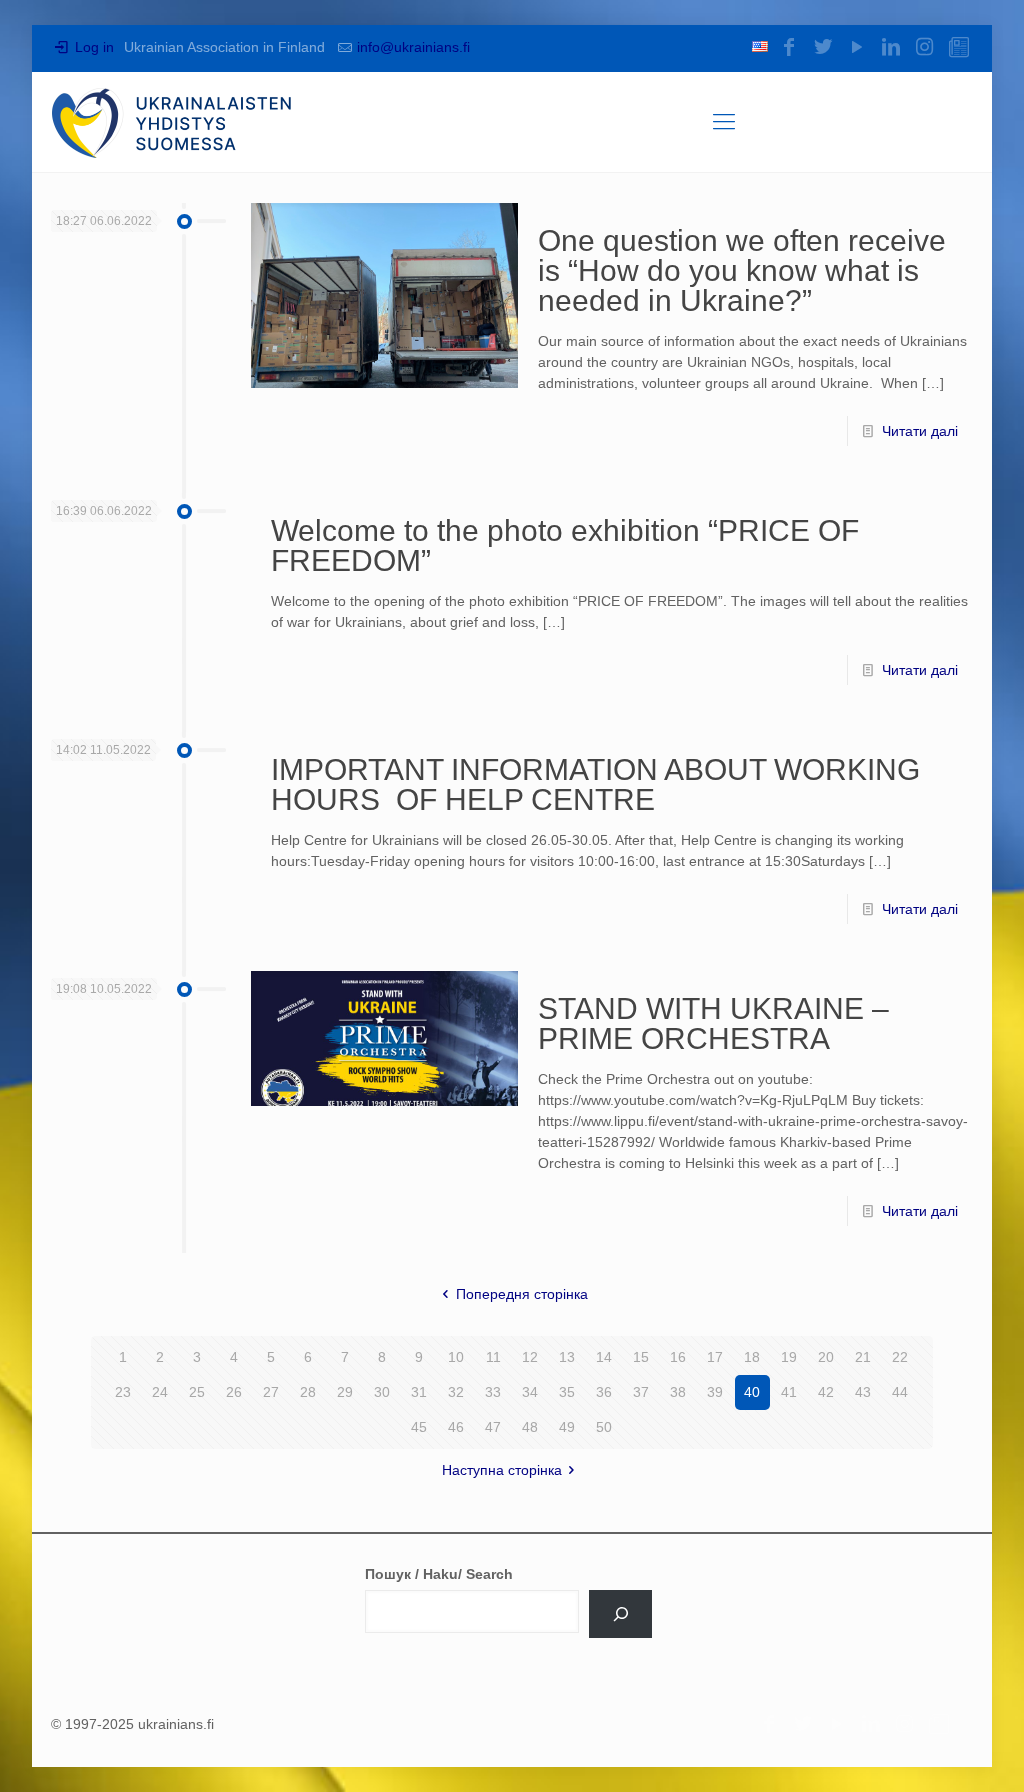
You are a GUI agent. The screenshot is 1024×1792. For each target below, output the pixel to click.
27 (271, 1392)
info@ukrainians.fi (413, 47)
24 (160, 1392)
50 (604, 1427)
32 (456, 1392)
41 (789, 1392)
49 (567, 1427)
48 (530, 1427)
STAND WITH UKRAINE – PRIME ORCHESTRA (713, 1023)
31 (419, 1392)
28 (308, 1392)
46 (456, 1427)
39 (715, 1392)
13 (567, 1357)
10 (456, 1357)
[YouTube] (857, 47)
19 (789, 1357)
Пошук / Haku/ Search (439, 1574)
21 (863, 1357)
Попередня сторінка (522, 1294)
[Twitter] (823, 47)
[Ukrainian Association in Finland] (172, 122)
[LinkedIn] (891, 47)
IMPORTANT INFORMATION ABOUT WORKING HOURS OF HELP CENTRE (595, 784)
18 (752, 1357)
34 (530, 1392)
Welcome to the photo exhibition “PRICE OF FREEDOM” (565, 545)
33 (493, 1392)
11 (493, 1357)
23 (123, 1392)
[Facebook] (789, 47)
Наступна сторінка (502, 1470)
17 (715, 1357)
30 (382, 1392)
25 (197, 1392)
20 (826, 1357)
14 (604, 1357)
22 (900, 1357)
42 (826, 1392)
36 (604, 1392)
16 (678, 1357)
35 (567, 1392)
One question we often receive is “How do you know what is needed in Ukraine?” (742, 270)
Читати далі (920, 431)
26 (234, 1392)
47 (493, 1427)
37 (641, 1392)
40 (752, 1392)
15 (641, 1357)
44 (900, 1392)
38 (678, 1392)
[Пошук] (620, 1614)
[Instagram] (925, 47)
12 (530, 1357)
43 (863, 1392)
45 (419, 1427)
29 (345, 1392)
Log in (92, 47)
